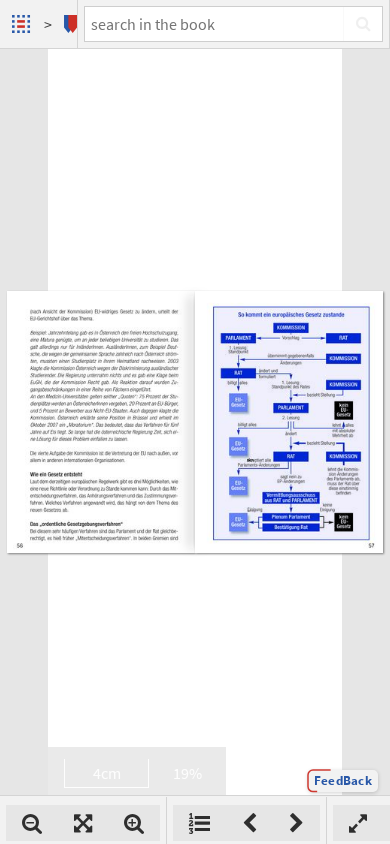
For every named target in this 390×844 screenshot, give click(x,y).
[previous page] (249, 823)
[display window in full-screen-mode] (358, 823)
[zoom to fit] (83, 823)
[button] (343, 781)
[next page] (296, 823)
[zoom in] (134, 823)
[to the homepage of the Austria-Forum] (23, 24)
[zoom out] (32, 823)
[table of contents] (199, 823)
